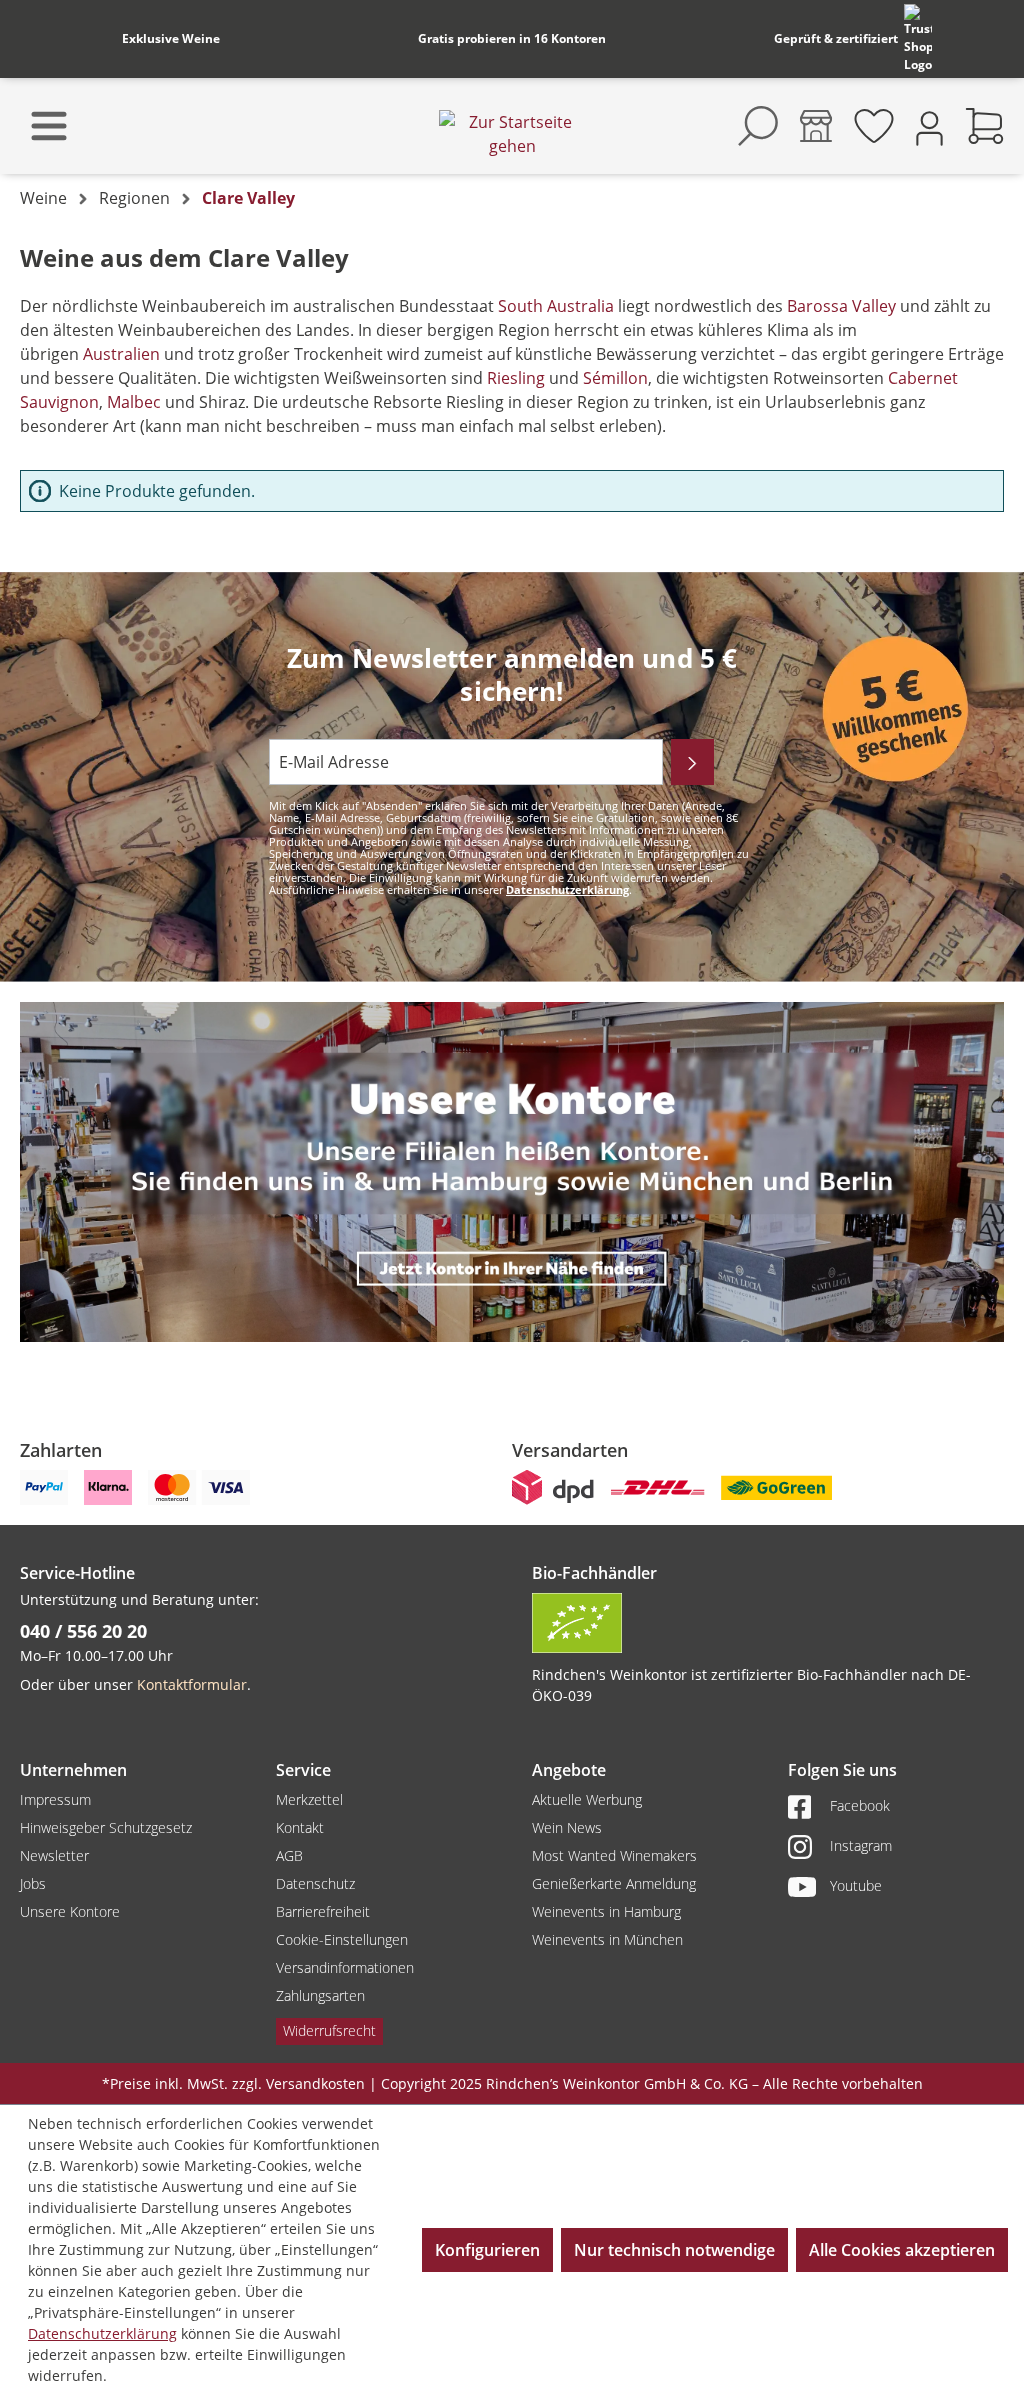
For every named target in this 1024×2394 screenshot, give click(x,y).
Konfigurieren (487, 2250)
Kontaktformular (192, 1684)
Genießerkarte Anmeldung (614, 1883)
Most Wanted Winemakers (614, 1855)
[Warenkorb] (985, 126)
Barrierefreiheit (323, 1911)
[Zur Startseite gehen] (512, 134)
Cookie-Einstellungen (342, 1939)
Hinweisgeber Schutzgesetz (106, 1827)
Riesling (518, 378)
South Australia (558, 306)
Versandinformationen (345, 1967)
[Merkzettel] (874, 126)
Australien (121, 354)
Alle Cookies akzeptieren (902, 2250)
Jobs (33, 1883)
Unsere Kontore (70, 1911)
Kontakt (300, 1827)
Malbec (134, 402)
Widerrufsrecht (329, 2030)
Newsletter (54, 1855)
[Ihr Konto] (929, 126)
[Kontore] (816, 126)
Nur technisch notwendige (674, 2250)
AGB (289, 1855)
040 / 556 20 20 (83, 1631)
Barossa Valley (839, 306)
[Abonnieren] (692, 762)
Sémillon (615, 378)
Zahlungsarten (320, 1995)
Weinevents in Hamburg (606, 1911)
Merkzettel (309, 1799)
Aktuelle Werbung (587, 1799)
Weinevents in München (607, 1939)
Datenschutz (315, 1883)
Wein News (567, 1827)
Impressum (55, 1799)
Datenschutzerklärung (567, 889)
